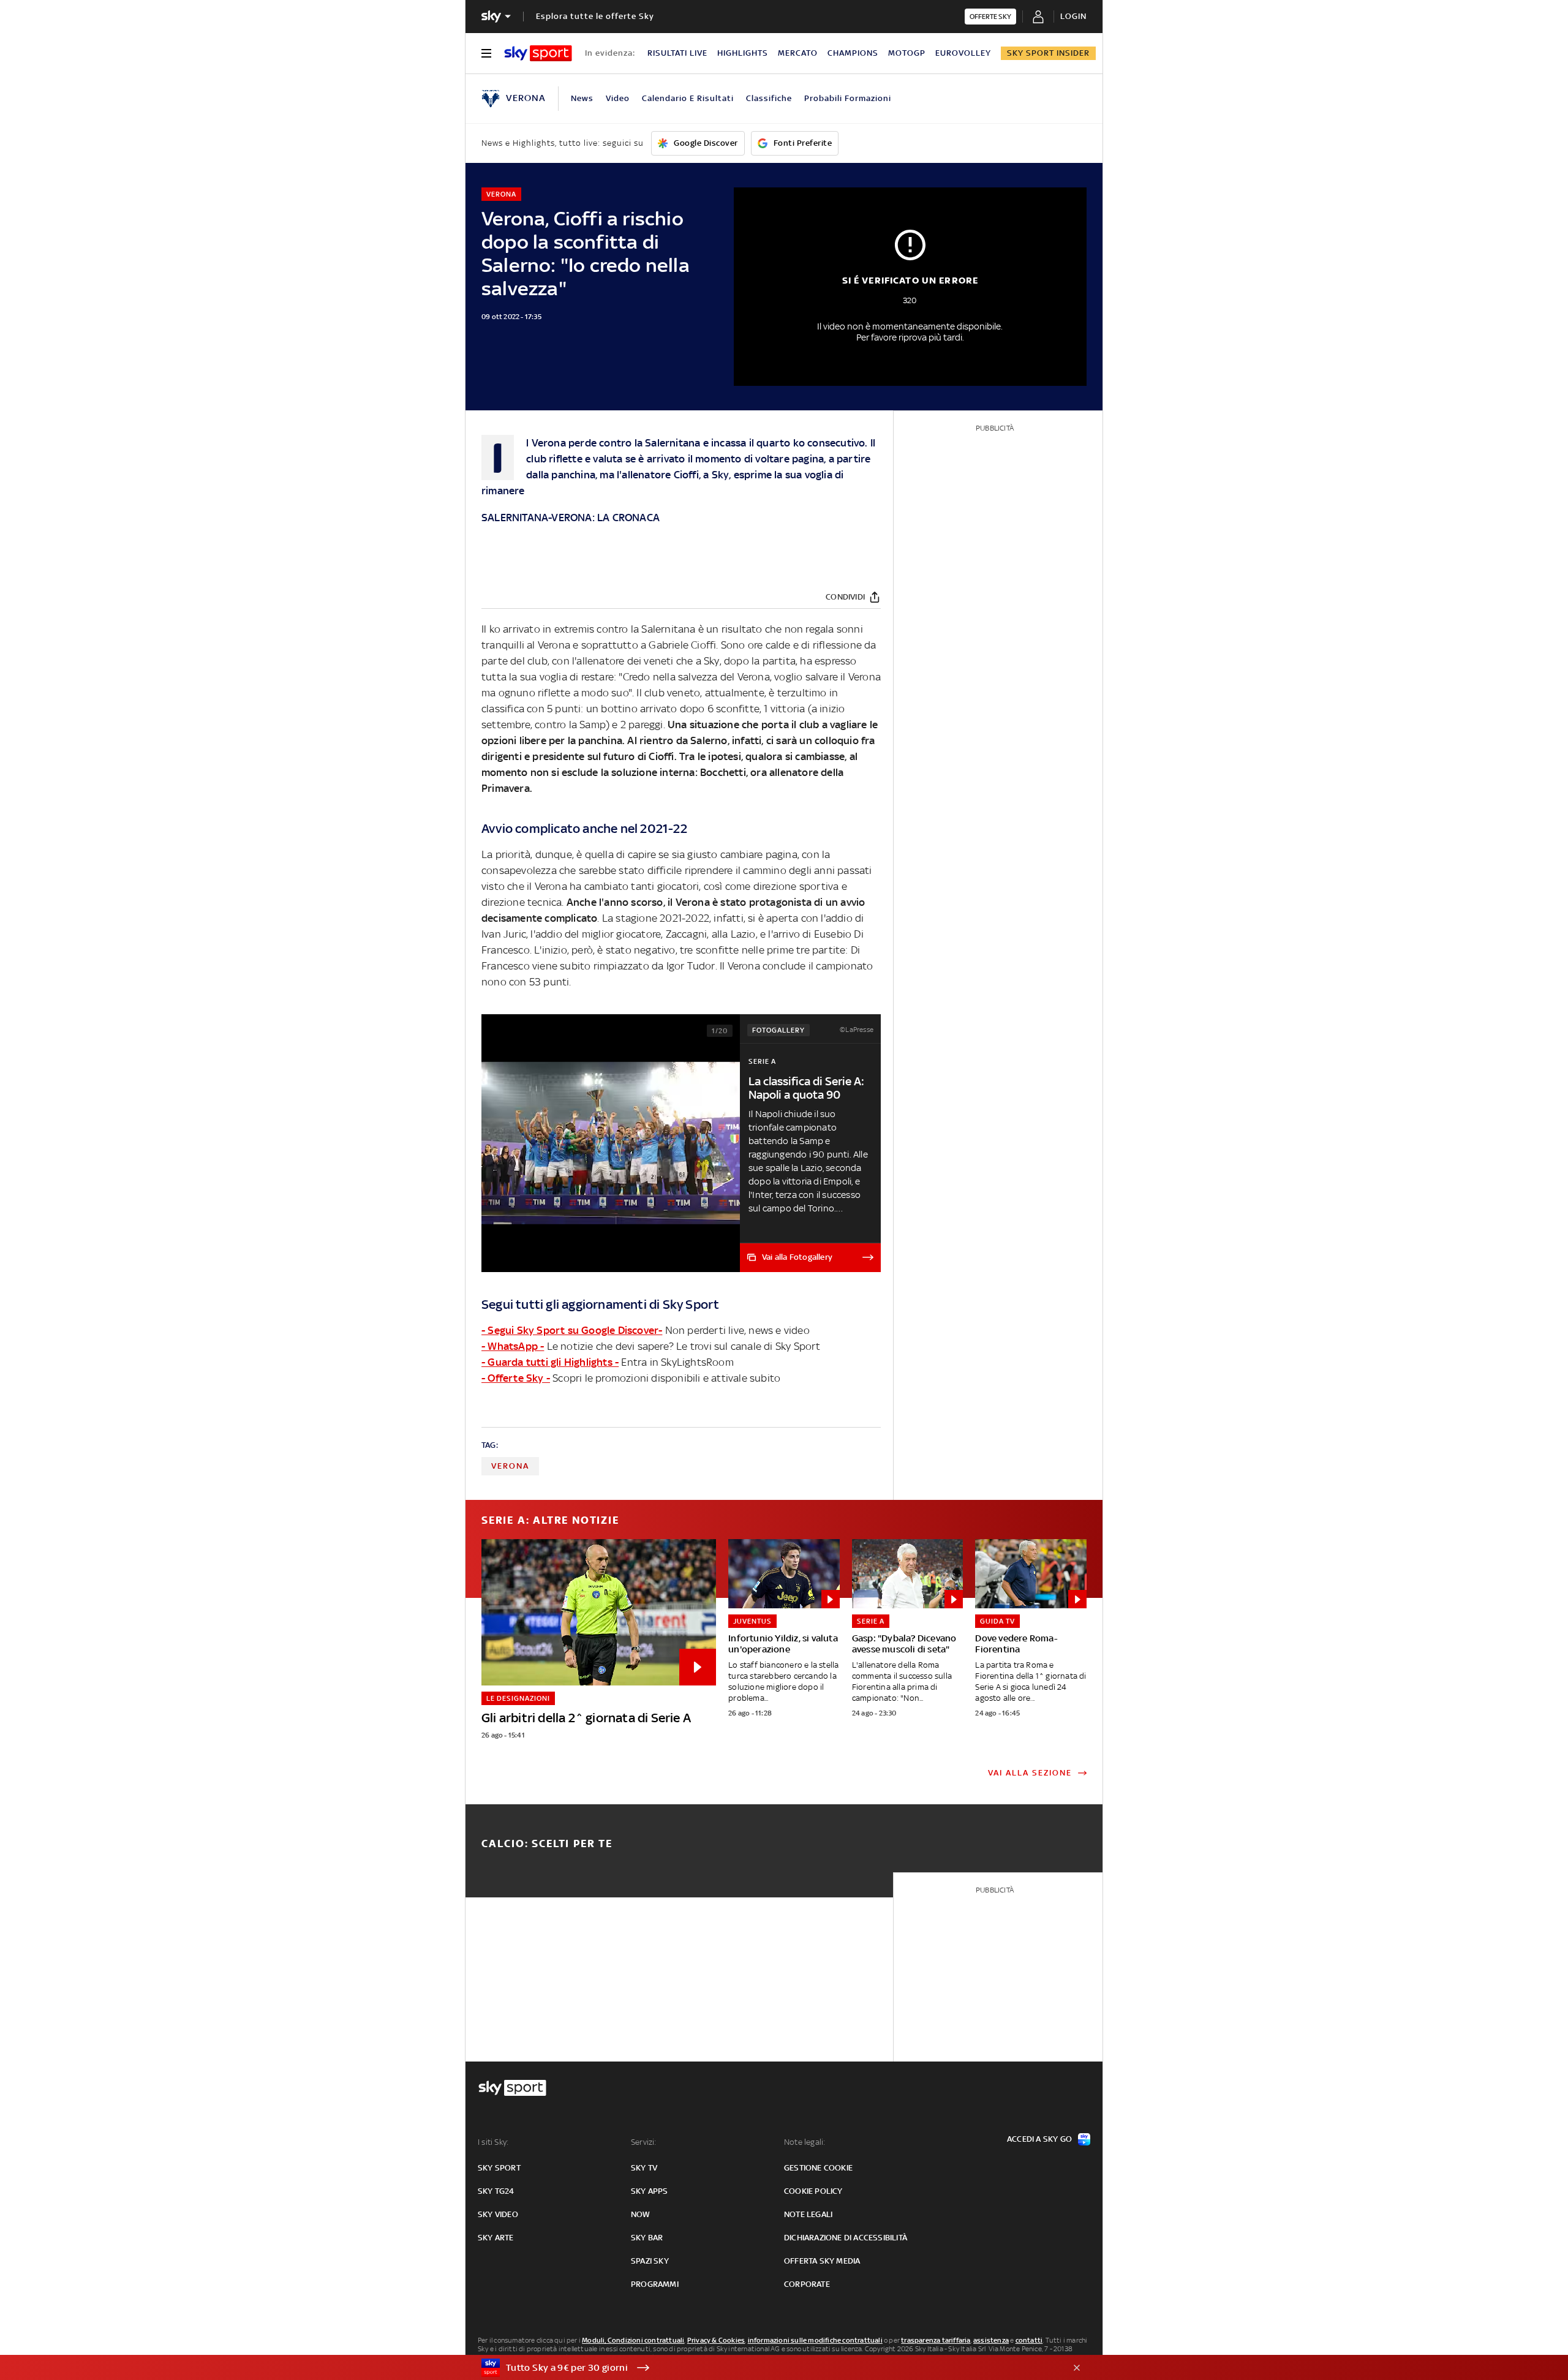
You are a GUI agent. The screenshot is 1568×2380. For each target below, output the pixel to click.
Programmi (655, 2284)
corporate (807, 2284)
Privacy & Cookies (716, 2340)
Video (618, 98)
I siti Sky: (493, 2142)
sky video (498, 2214)
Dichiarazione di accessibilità (846, 2238)
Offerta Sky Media (822, 2261)
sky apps (650, 2191)
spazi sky (650, 2261)
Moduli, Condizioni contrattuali (633, 2340)
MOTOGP (907, 53)
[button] (765, 2368)
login (1073, 16)
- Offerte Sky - (516, 1378)
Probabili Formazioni (848, 98)
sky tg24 (496, 2191)
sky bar (647, 2238)
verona (510, 1466)
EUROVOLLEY (963, 53)
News (582, 98)
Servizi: (644, 2142)
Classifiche (769, 98)
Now (641, 2214)
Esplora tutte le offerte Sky (595, 16)
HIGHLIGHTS (743, 53)
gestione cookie (818, 2168)
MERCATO (798, 53)
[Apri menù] (486, 53)
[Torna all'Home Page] (538, 53)
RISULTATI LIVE (677, 53)
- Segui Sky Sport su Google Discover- (572, 1330)
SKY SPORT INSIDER (1048, 53)
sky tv (644, 2168)
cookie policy (813, 2191)
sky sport (499, 2168)
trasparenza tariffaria (936, 2340)
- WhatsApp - (513, 1346)
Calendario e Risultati (688, 98)
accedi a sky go (1039, 2139)
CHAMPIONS (853, 53)
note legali (808, 2214)
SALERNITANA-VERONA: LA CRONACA (571, 518)
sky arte (496, 2238)
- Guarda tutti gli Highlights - (550, 1362)
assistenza (991, 2340)
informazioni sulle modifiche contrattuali (815, 2340)
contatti (1029, 2340)
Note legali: (805, 2142)
